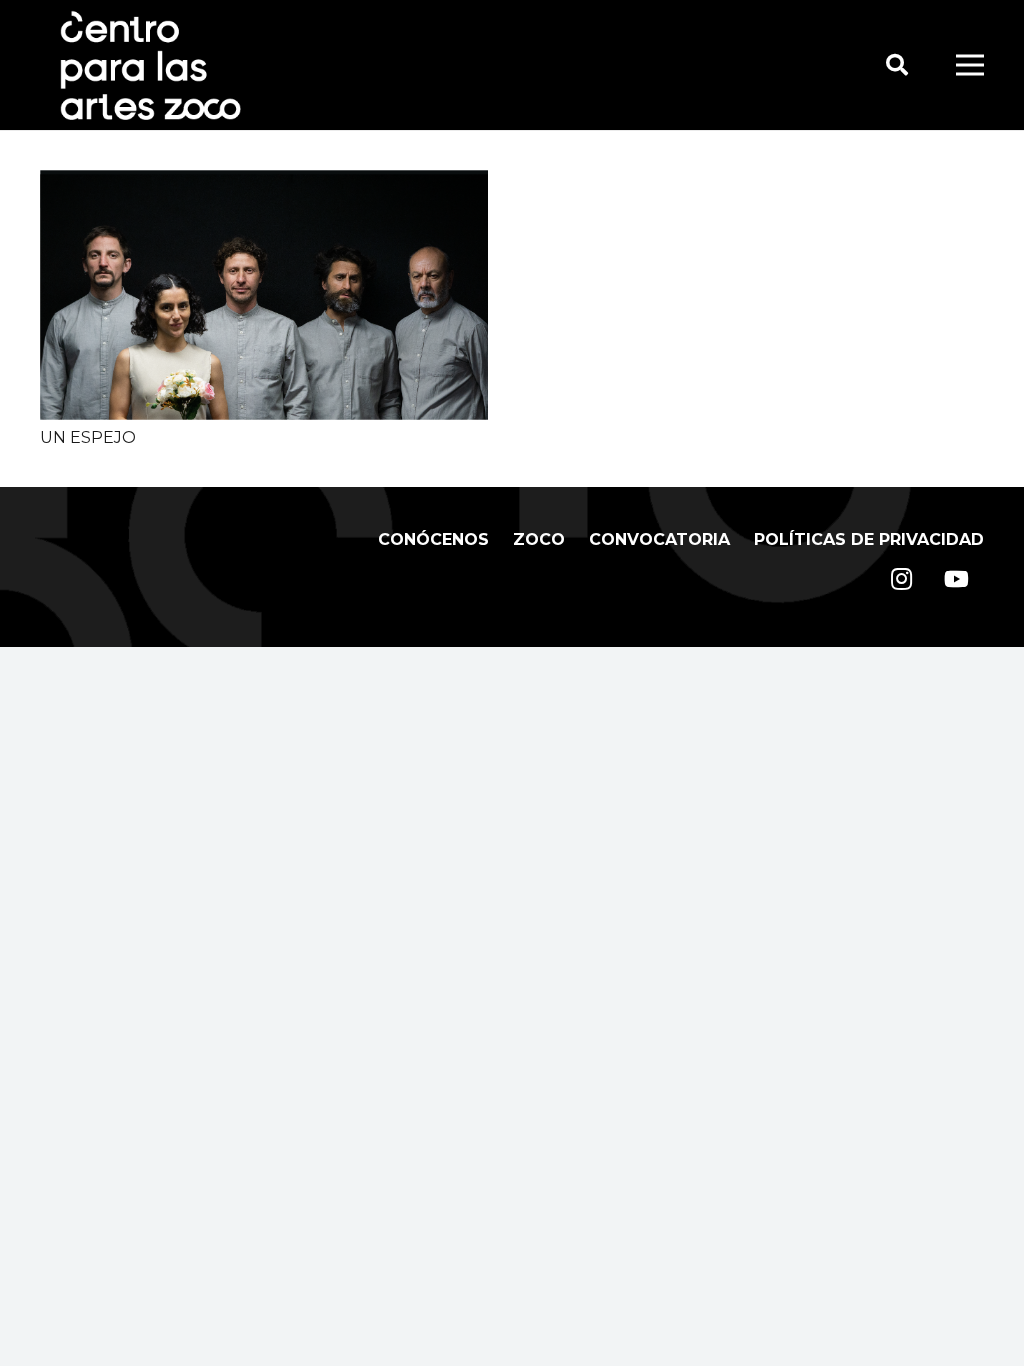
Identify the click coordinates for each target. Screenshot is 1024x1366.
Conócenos (433, 539)
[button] (896, 65)
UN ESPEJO (88, 437)
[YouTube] (956, 579)
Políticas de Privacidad (869, 539)
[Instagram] (901, 579)
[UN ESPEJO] (264, 182)
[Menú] (970, 65)
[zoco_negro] (150, 65)
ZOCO (539, 539)
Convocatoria (659, 539)
